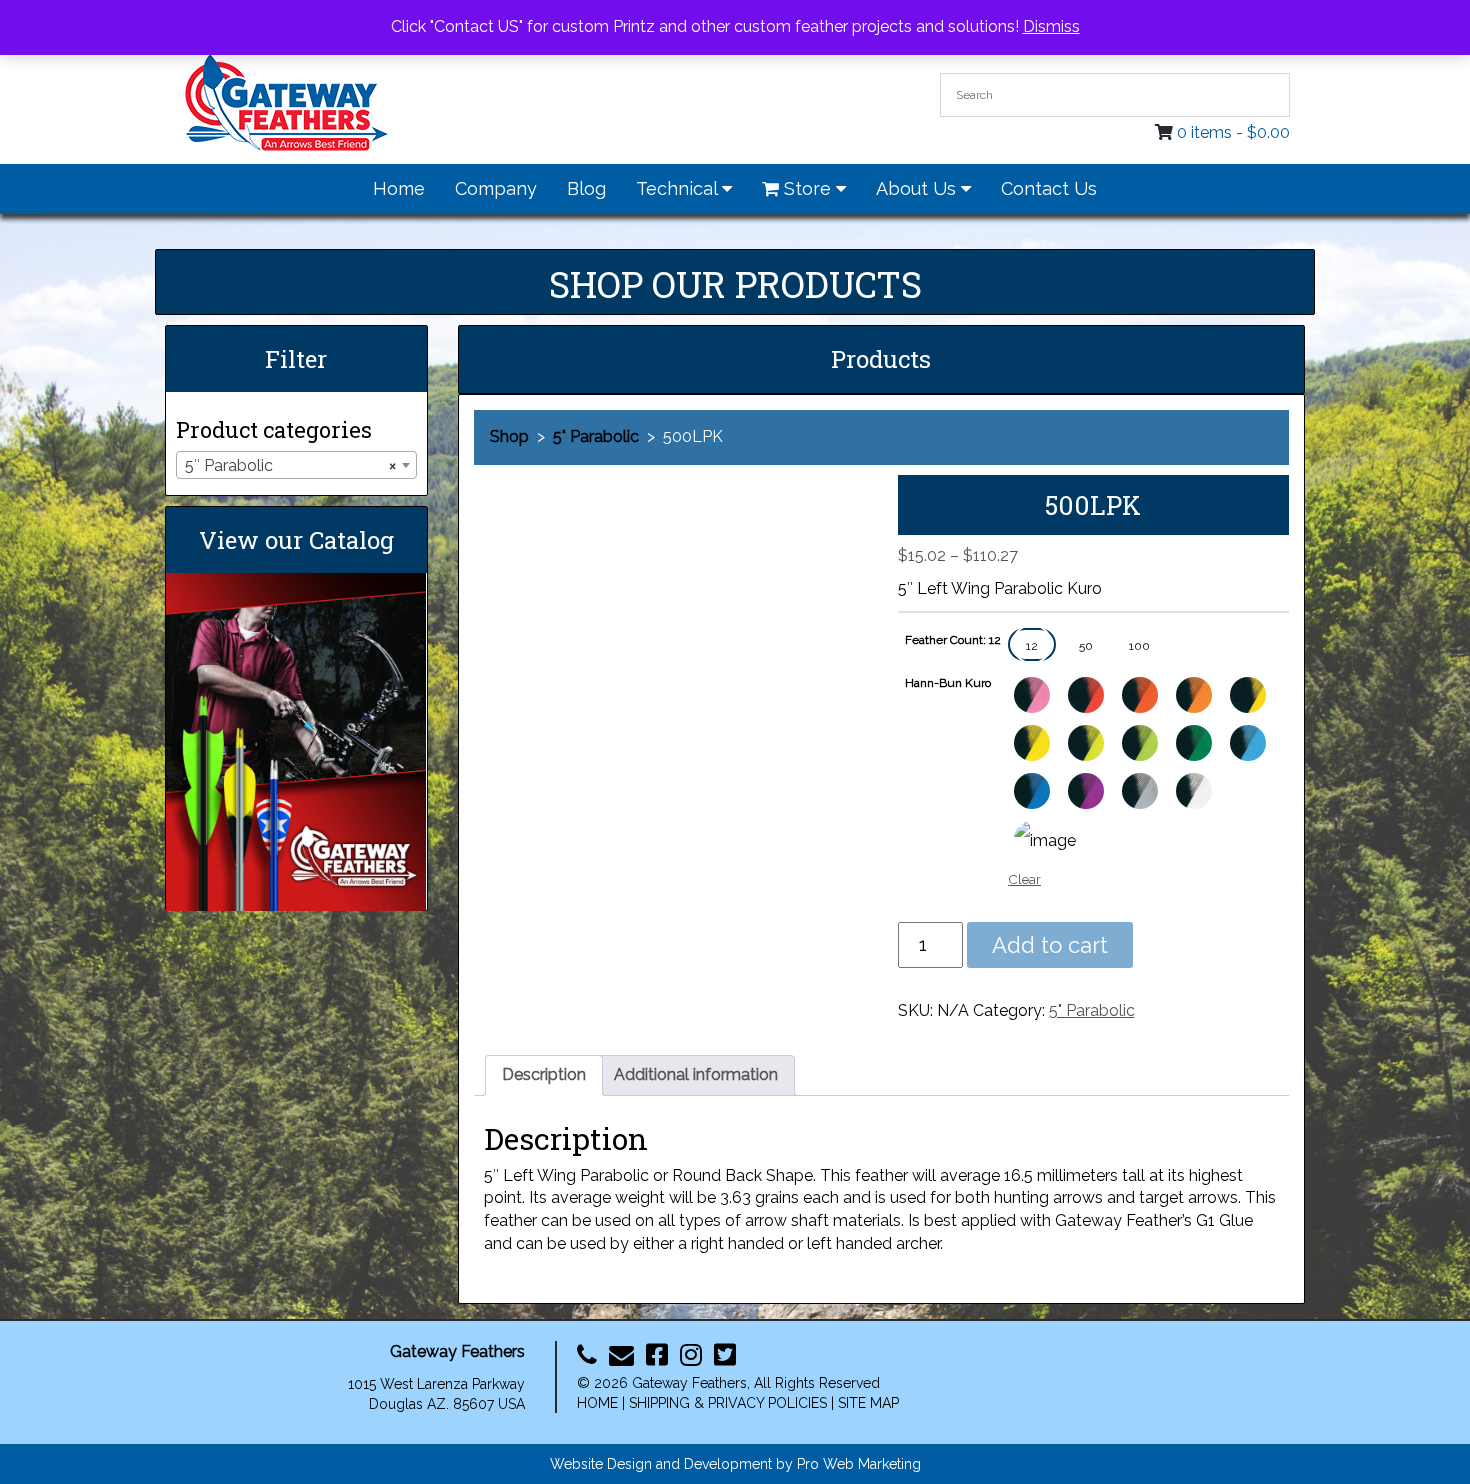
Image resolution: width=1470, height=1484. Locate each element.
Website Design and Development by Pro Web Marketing (735, 1464)
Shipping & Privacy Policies (728, 1403)
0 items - (1233, 132)
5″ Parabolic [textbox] (290, 465)
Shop (509, 436)
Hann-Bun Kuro (948, 683)
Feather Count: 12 (953, 640)
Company (496, 188)
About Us (918, 188)
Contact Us (1049, 188)
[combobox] (296, 465)
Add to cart (1050, 945)
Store (807, 188)
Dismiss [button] (1051, 26)
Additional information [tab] (696, 1074)
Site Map (868, 1403)
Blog (586, 188)
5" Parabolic (596, 436)
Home (399, 188)
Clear (1024, 879)
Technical (679, 188)
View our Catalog (296, 540)
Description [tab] (544, 1074)
